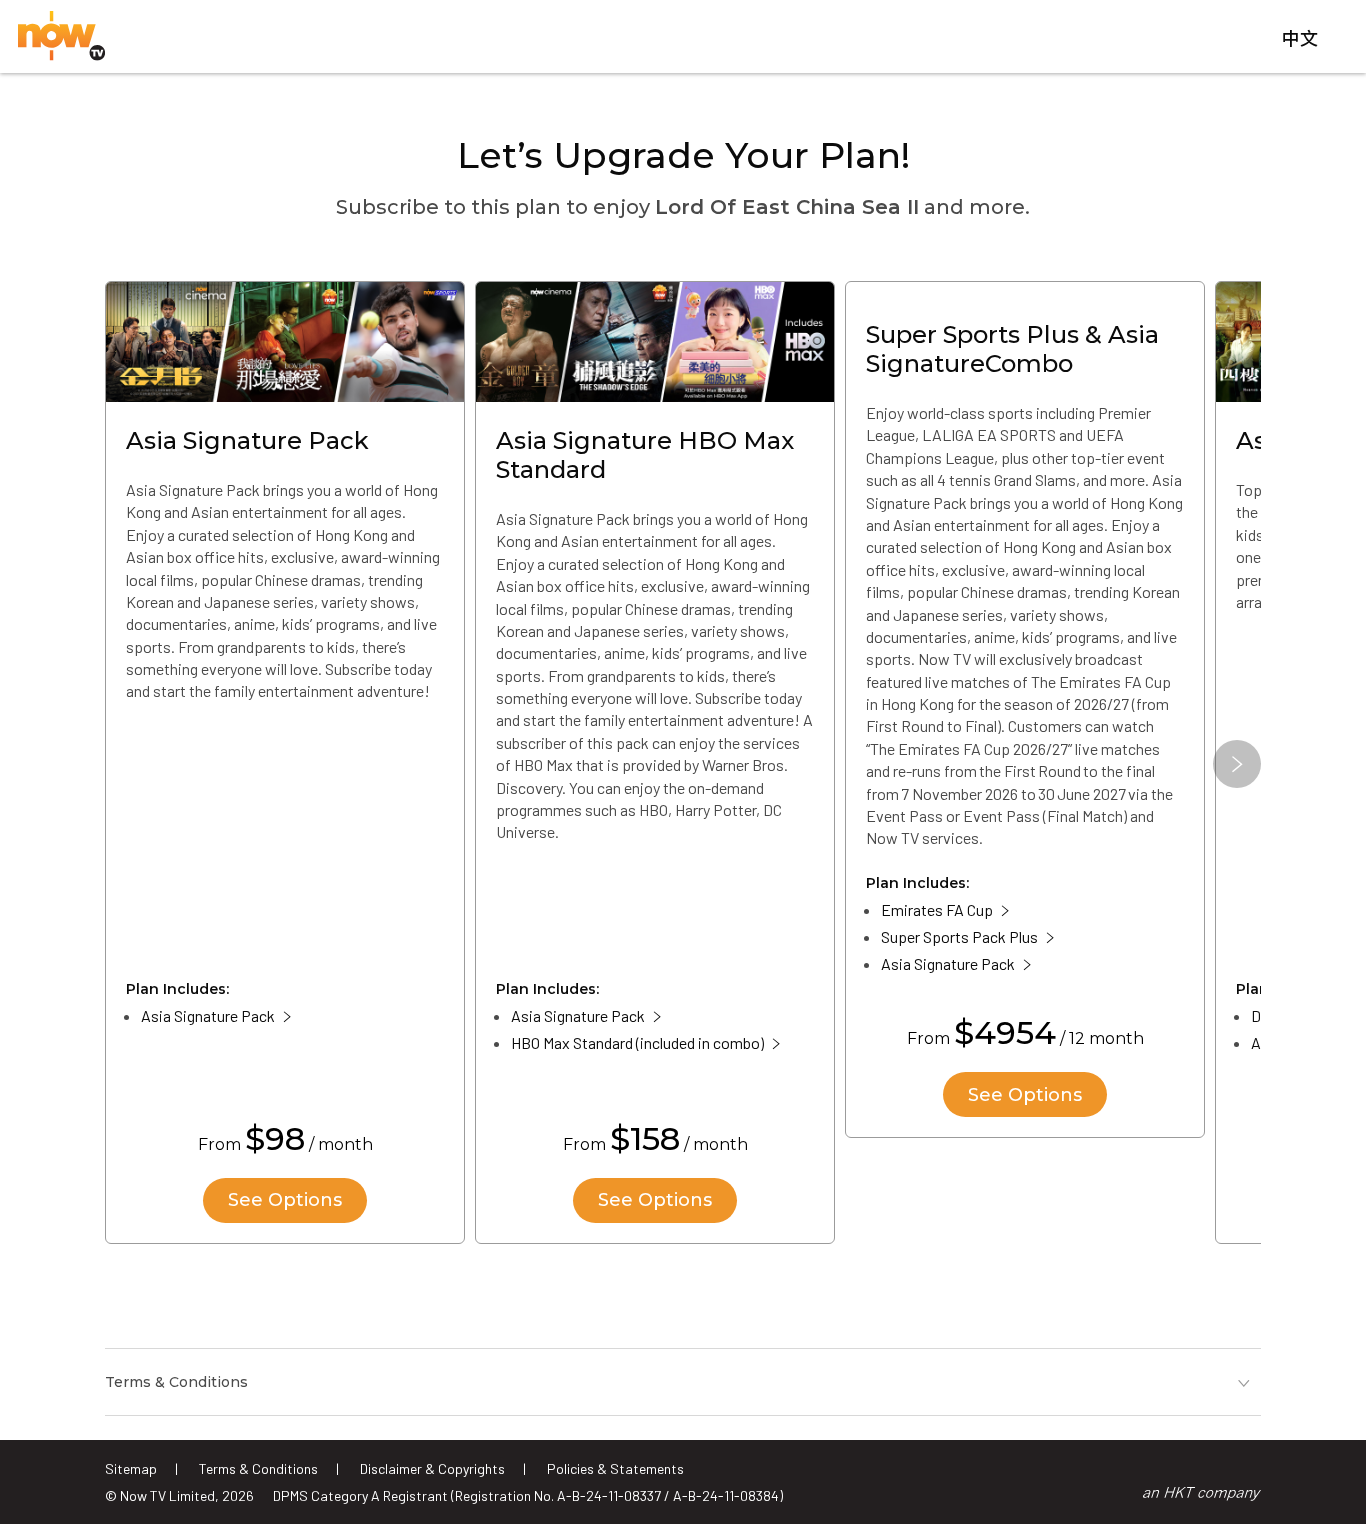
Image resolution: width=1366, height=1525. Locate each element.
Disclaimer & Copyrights (432, 1468)
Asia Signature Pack (208, 1015)
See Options (285, 1200)
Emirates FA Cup (937, 909)
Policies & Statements (615, 1468)
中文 (1300, 39)
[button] (1237, 764)
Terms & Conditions (258, 1468)
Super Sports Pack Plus (959, 936)
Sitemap (131, 1468)
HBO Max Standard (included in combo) (637, 1042)
